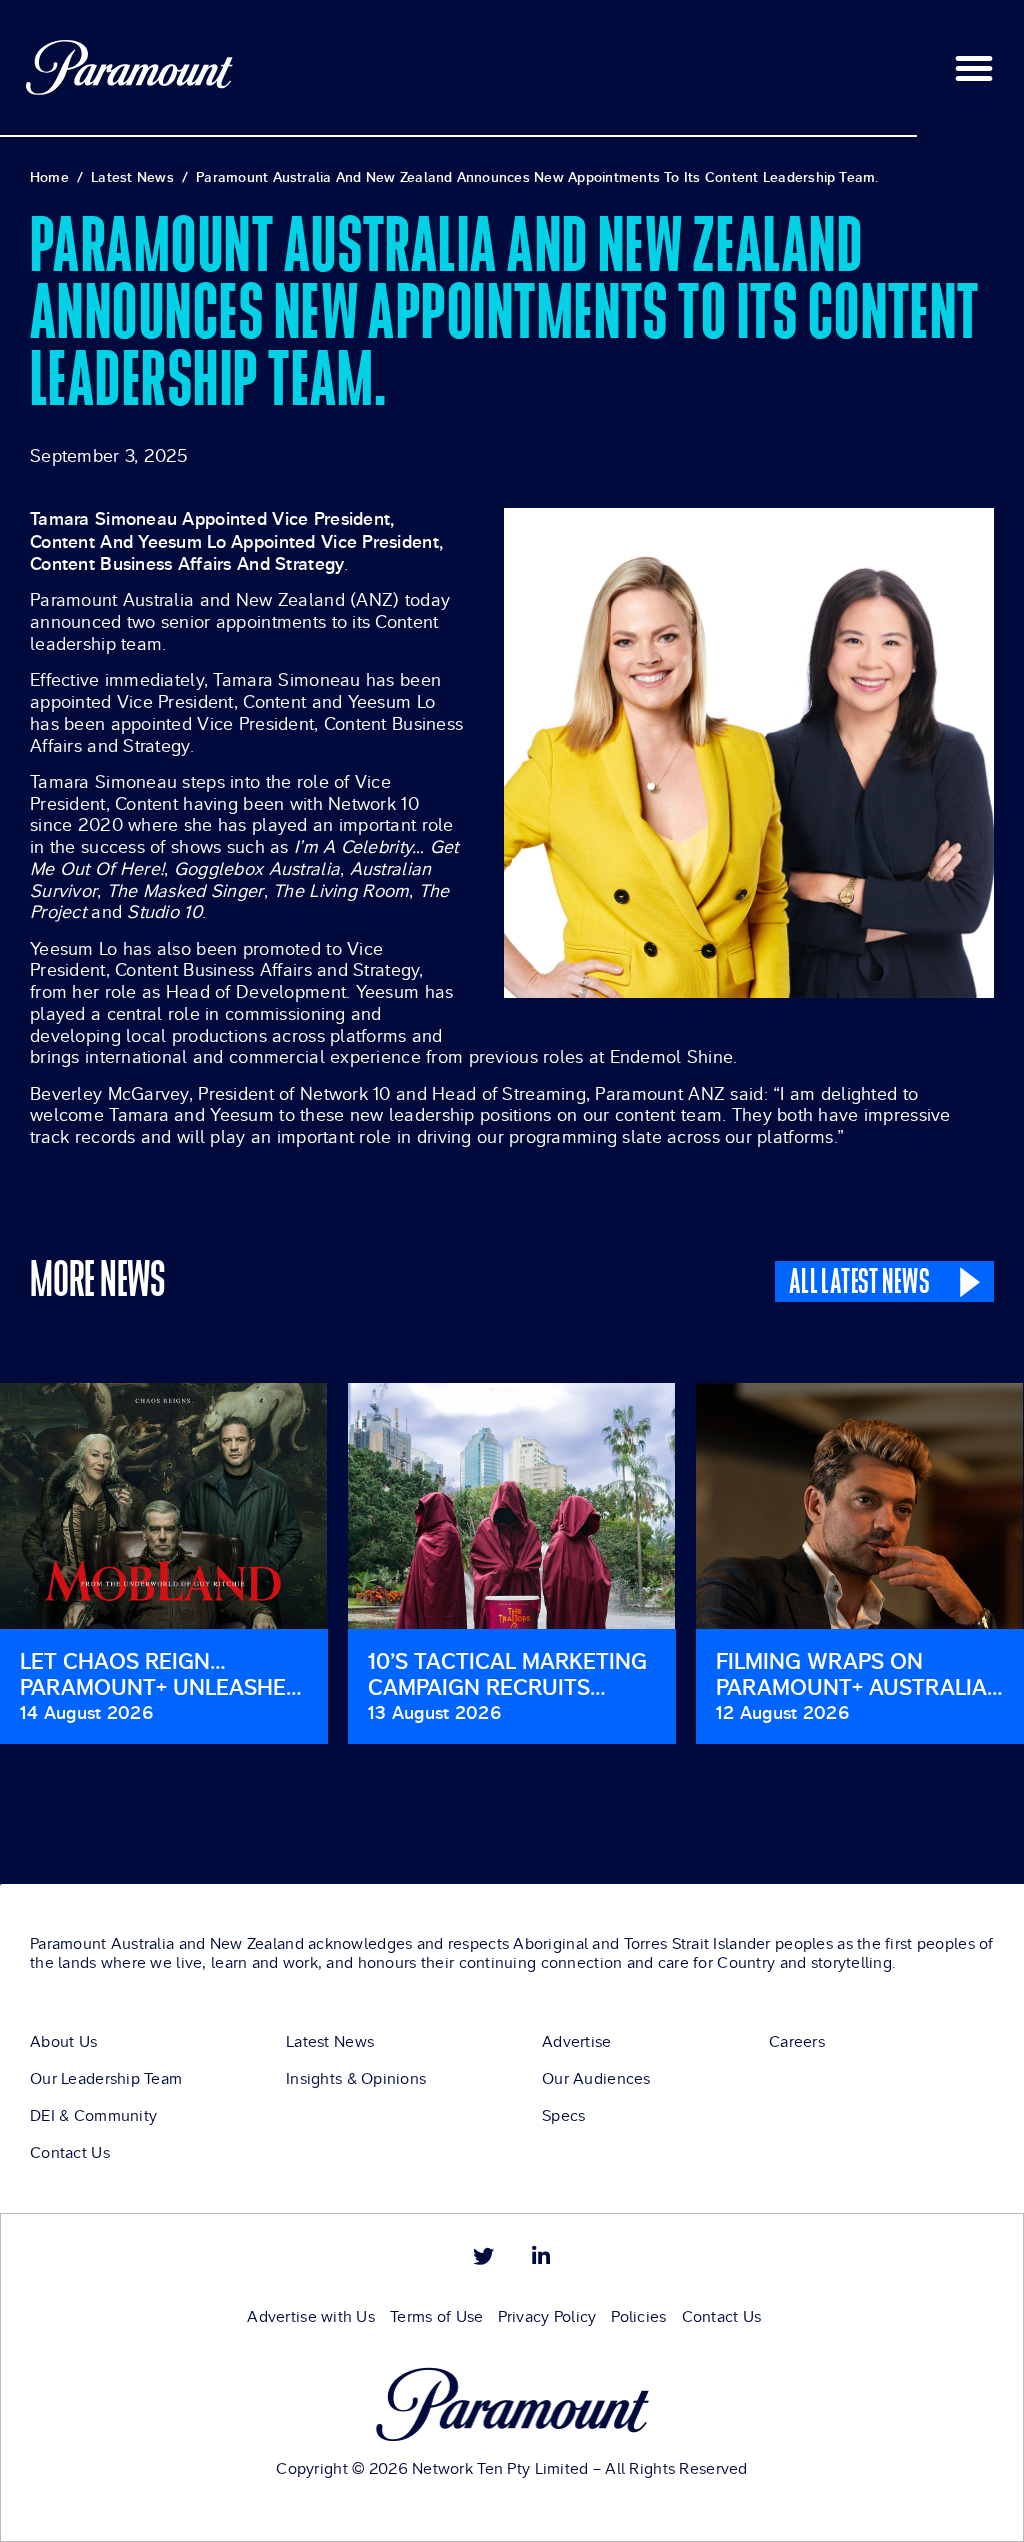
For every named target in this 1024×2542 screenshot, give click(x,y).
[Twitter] (483, 2256)
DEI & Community (93, 2116)
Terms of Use (436, 2317)
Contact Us (70, 2153)
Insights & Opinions (356, 2079)
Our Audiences (596, 2079)
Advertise (577, 2042)
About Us (63, 2042)
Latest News (330, 2042)
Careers (797, 2042)
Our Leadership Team (106, 2079)
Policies (638, 2317)
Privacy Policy (547, 2317)
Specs (563, 2116)
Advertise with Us (311, 2317)
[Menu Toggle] (974, 68)
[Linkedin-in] (540, 2256)
